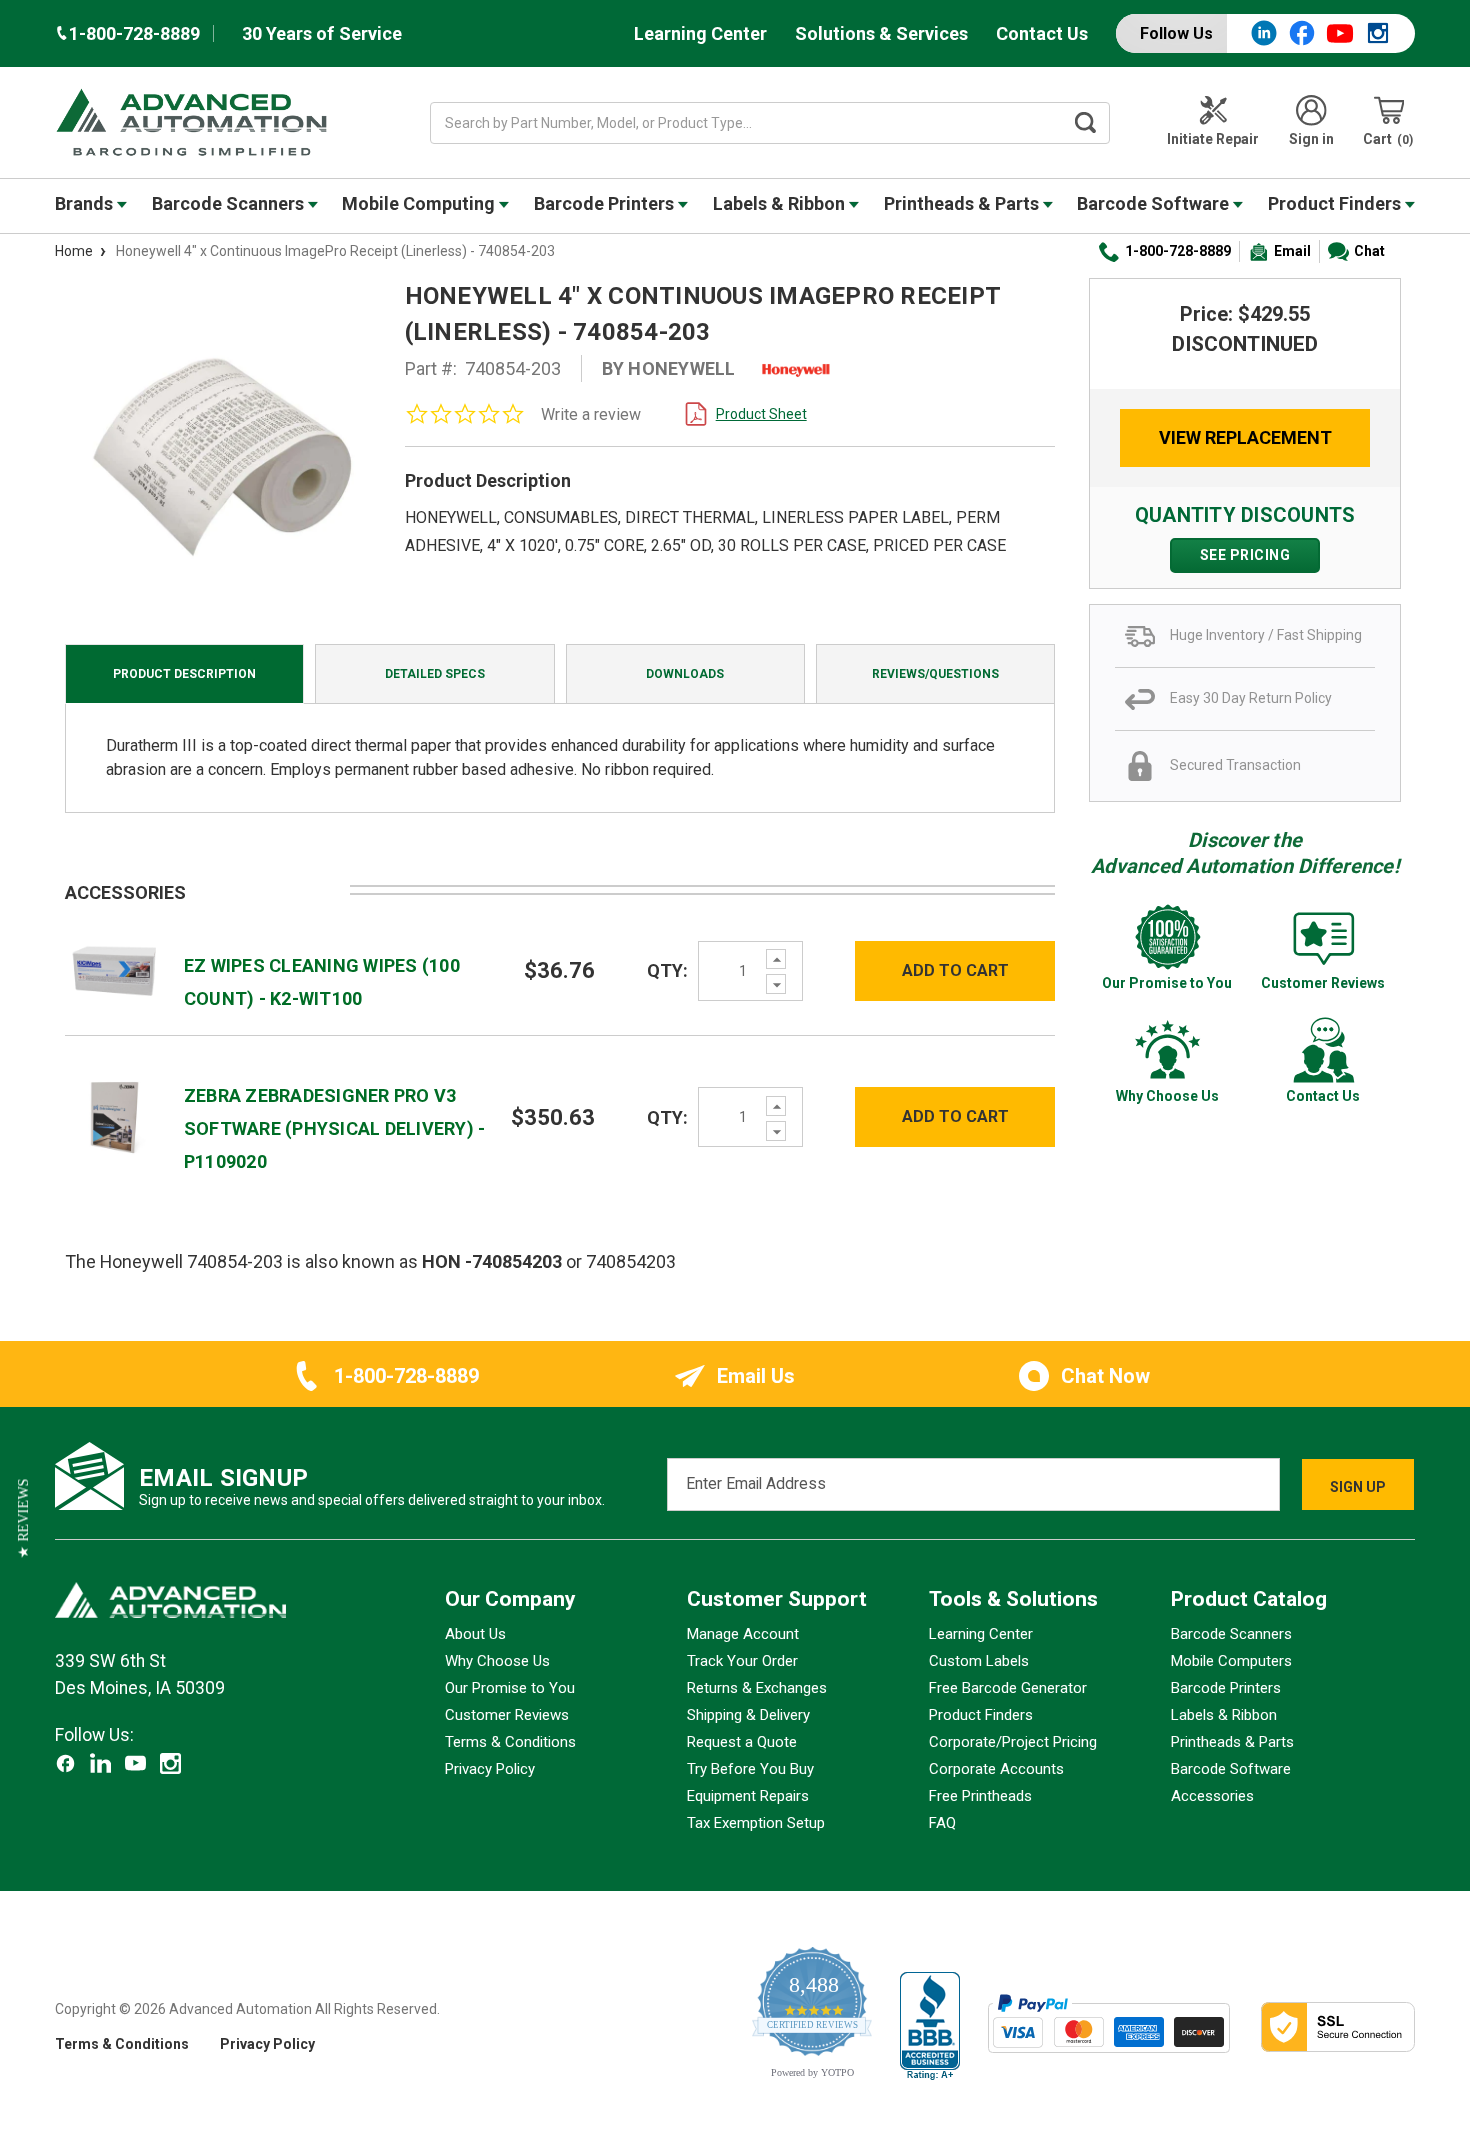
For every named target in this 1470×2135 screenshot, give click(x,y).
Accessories (1212, 1796)
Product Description (184, 674)
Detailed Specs (435, 674)
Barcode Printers (606, 203)
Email (1292, 251)
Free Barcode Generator (1008, 1688)
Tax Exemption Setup (756, 1823)
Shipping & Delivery (748, 1715)
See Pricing (1245, 555)
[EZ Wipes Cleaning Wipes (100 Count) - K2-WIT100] (114, 969)
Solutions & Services (881, 33)
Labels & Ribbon (781, 203)
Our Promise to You (510, 1688)
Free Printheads (980, 1796)
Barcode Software (1155, 203)
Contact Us (1042, 33)
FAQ (942, 1823)
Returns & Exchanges (757, 1688)
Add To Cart (955, 970)
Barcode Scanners (230, 203)
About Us (475, 1634)
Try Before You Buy (750, 1769)
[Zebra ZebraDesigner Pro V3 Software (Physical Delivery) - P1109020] (114, 1115)
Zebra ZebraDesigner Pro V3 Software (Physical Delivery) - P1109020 (335, 1128)
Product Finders (1336, 203)
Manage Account (743, 1634)
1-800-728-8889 (1178, 251)
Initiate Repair (1213, 139)
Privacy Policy (490, 1769)
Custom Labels (979, 1661)
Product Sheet (761, 414)
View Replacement (1245, 437)
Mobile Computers (1231, 1661)
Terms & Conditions (510, 1742)
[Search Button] (1086, 123)
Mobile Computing (420, 203)
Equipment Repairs (748, 1796)
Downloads (685, 674)
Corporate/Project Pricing (1013, 1742)
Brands (86, 203)
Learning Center (700, 33)
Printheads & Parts (963, 203)
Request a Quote (742, 1742)
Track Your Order (742, 1661)
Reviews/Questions (935, 674)
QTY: (667, 970)
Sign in (1311, 139)
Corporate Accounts (996, 1769)
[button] (23, 1518)
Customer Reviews (507, 1715)
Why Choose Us (497, 1661)
